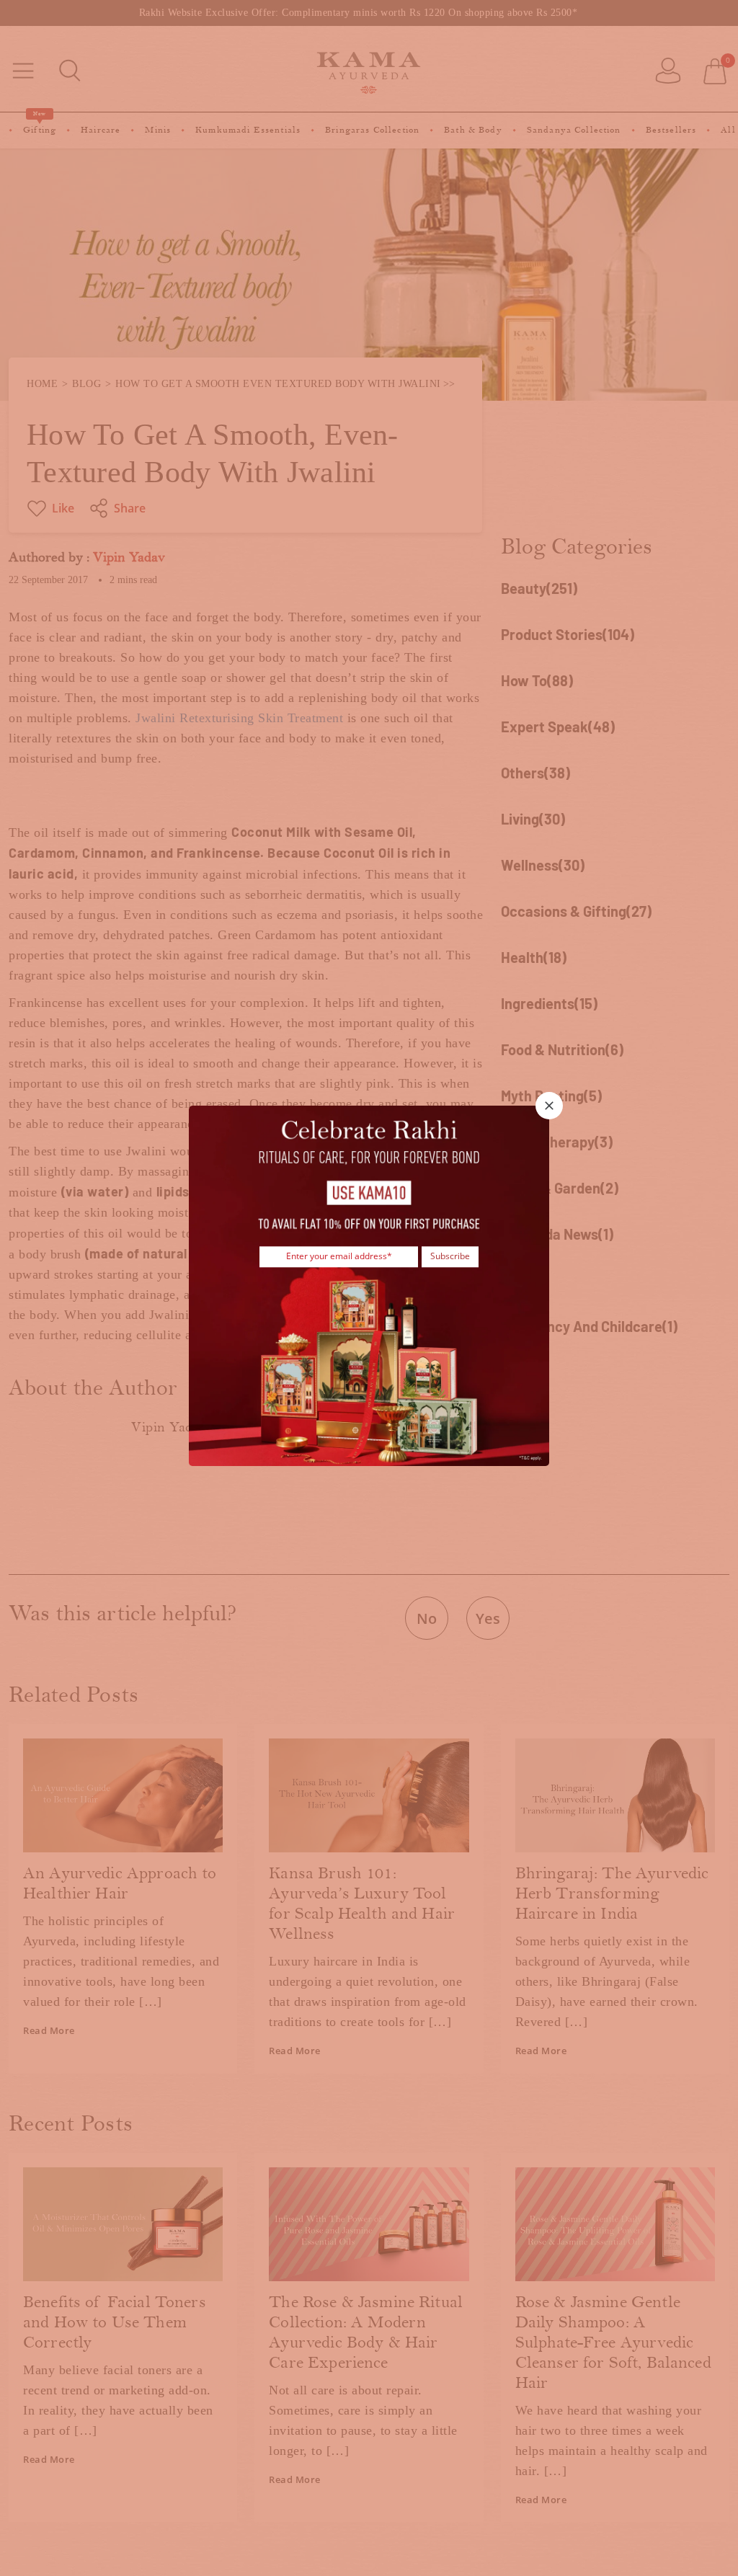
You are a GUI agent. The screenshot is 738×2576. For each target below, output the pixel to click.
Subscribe (450, 1257)
